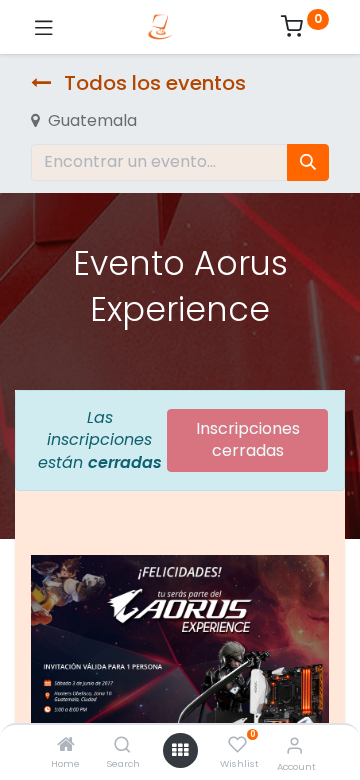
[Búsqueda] (308, 162)
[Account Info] (294, 745)
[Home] (66, 745)
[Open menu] (180, 750)
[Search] (122, 745)
